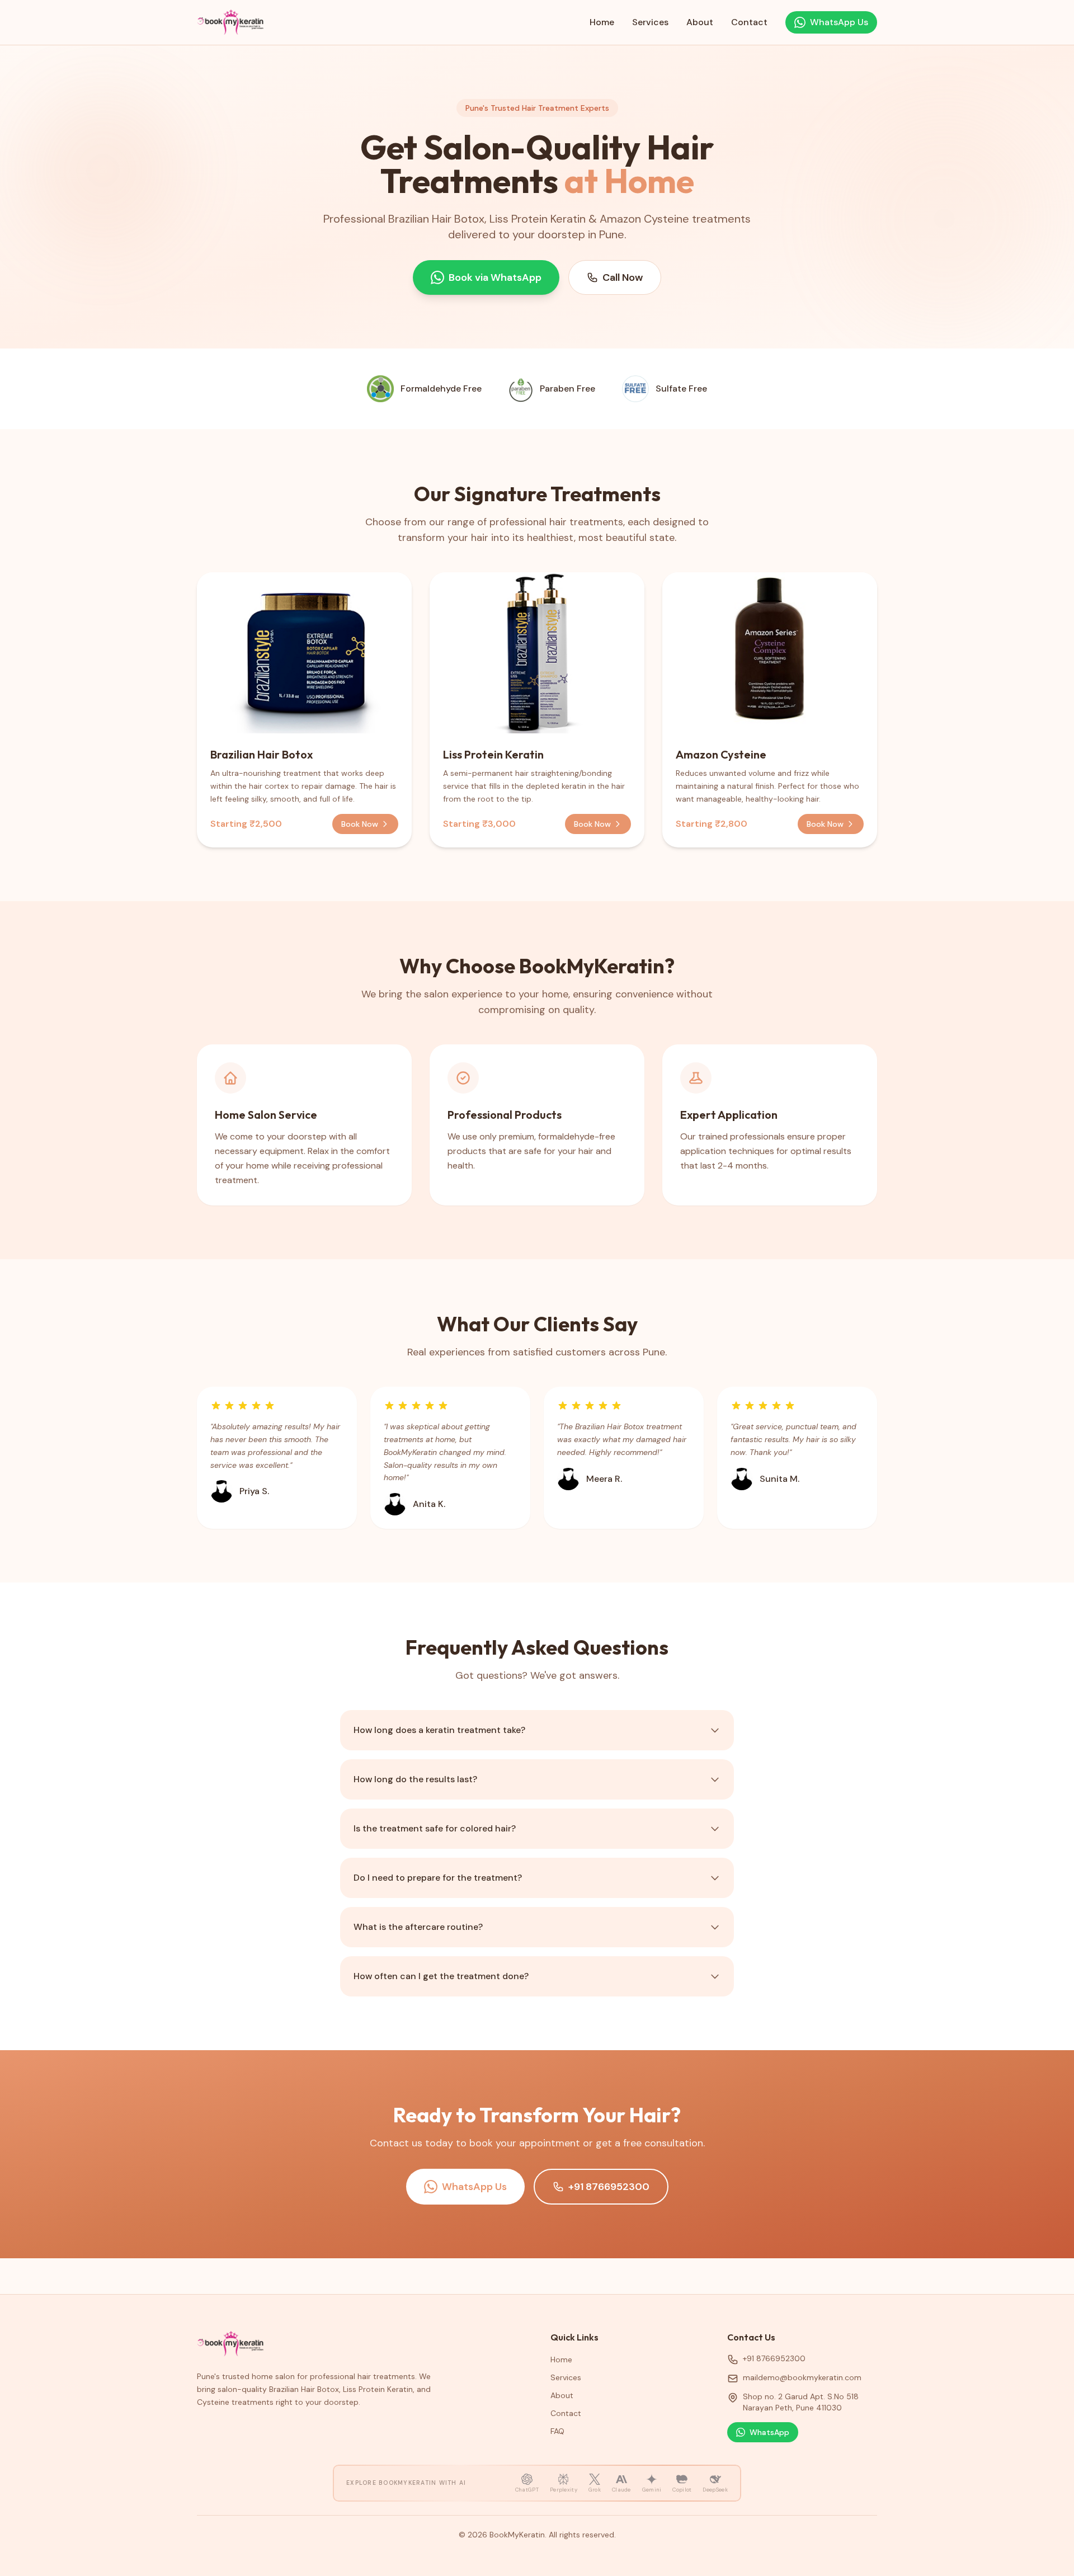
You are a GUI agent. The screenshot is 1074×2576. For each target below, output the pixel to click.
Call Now (623, 277)
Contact (749, 22)
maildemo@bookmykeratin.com (802, 2377)
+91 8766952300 (609, 2187)
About (700, 22)
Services (650, 22)
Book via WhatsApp (495, 277)
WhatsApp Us (474, 2187)
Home (602, 22)
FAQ (557, 2431)
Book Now (360, 824)
